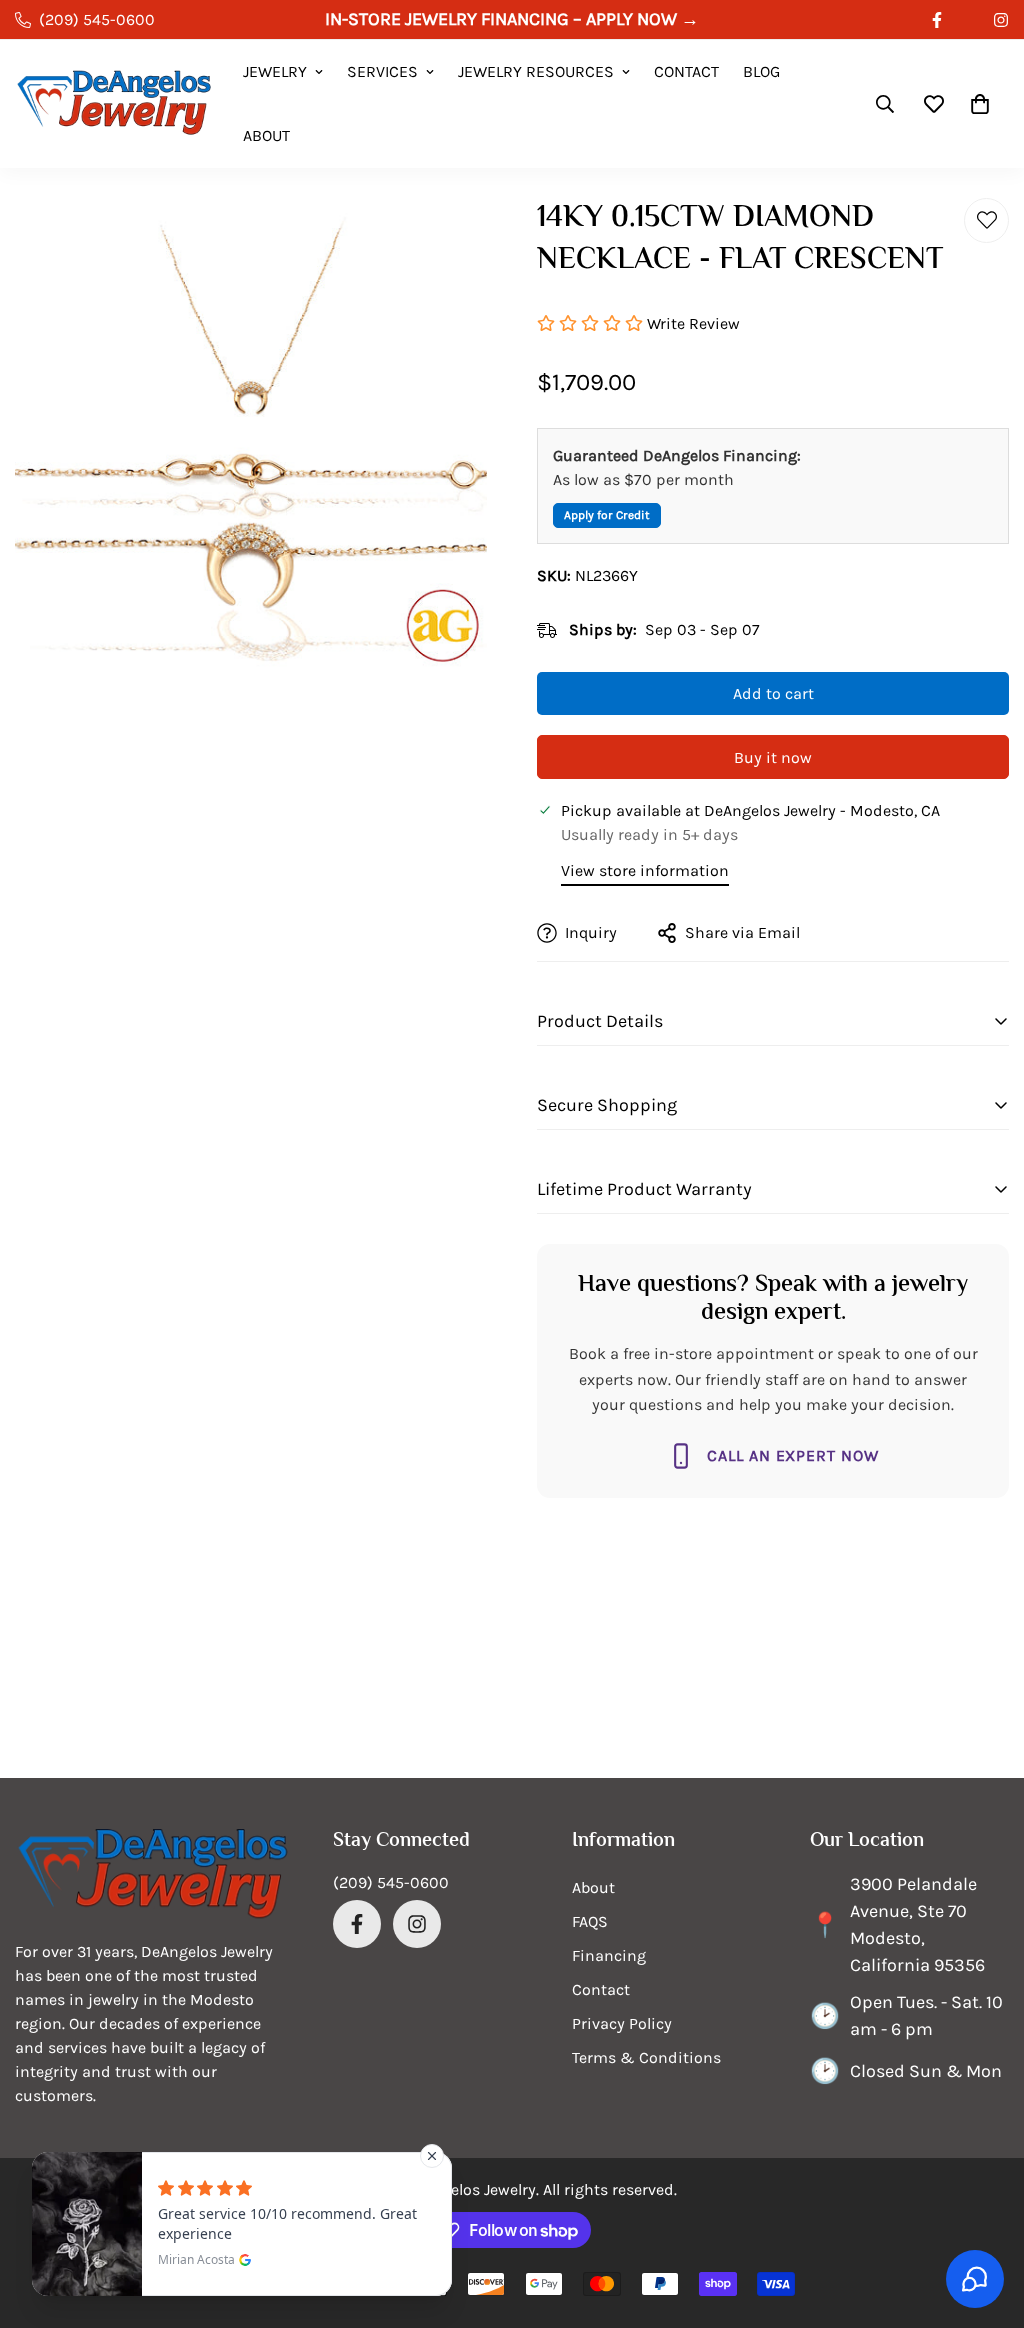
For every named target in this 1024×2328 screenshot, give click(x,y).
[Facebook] (937, 20)
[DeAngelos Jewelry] (115, 104)
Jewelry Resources (536, 71)
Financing (609, 1955)
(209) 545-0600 (391, 1882)
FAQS (590, 1921)
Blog (761, 71)
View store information (645, 870)
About (266, 135)
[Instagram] (417, 1924)
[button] (980, 104)
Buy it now (773, 757)
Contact (686, 71)
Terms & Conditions (646, 2057)
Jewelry (275, 71)
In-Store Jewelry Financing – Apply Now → (512, 19)
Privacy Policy (622, 2023)
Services (382, 71)
